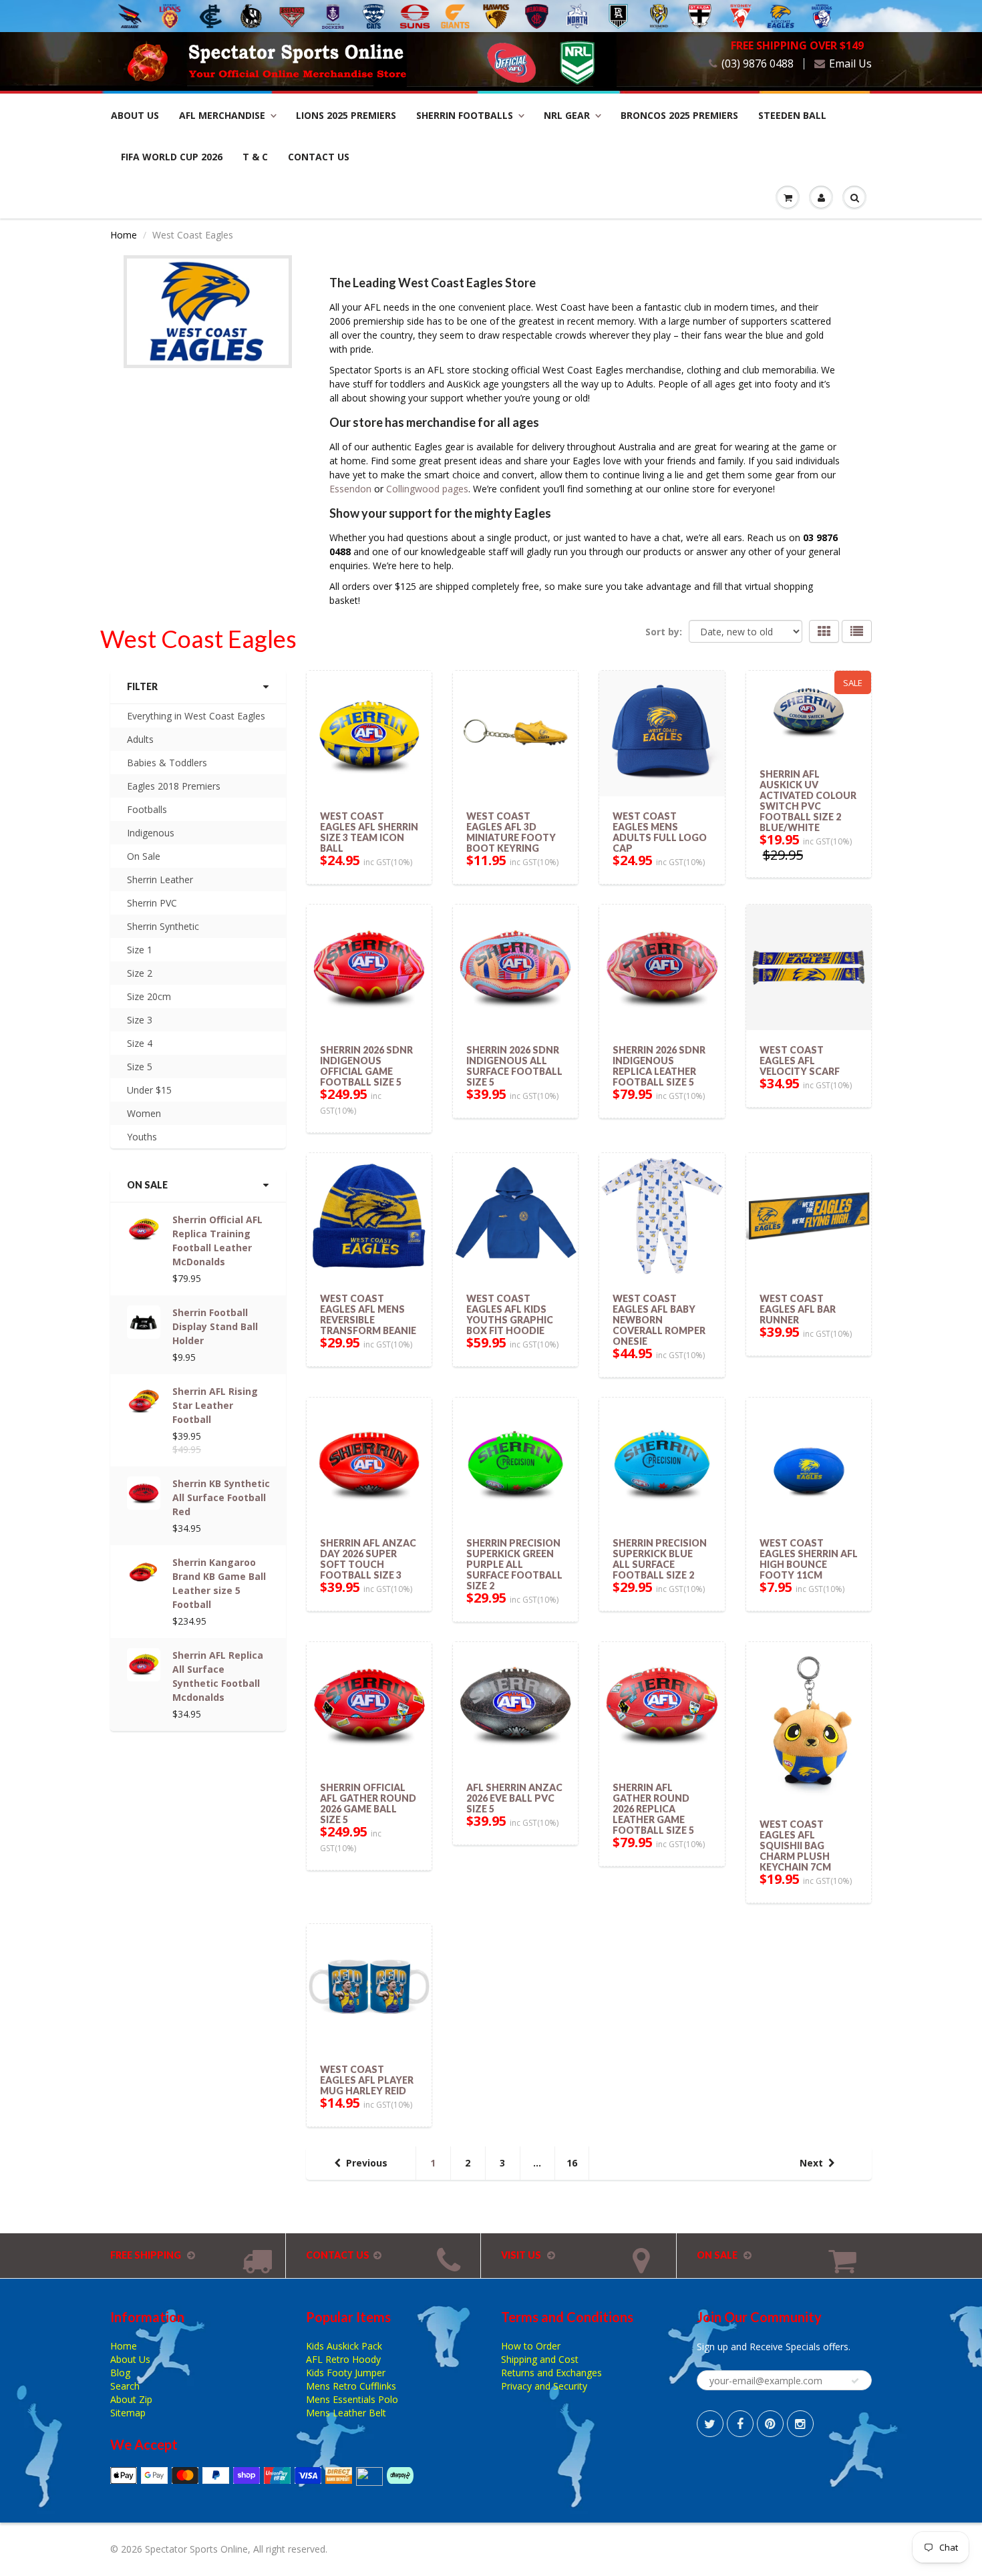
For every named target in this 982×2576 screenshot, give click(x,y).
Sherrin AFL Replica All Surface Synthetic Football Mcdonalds (218, 1676)
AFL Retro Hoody (343, 2359)
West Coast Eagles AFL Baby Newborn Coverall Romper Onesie (659, 1320)
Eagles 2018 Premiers (174, 786)
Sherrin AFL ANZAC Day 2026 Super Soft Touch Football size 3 (368, 1559)
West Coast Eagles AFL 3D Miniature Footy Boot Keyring (511, 832)
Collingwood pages (427, 489)
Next (811, 2163)
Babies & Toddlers (167, 763)
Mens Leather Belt (346, 2413)
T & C (255, 157)
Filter (142, 686)
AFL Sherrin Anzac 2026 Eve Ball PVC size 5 (514, 1798)
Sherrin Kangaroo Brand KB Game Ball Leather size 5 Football (219, 1583)
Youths (142, 1137)
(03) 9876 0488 (758, 64)
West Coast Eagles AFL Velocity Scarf (800, 1061)
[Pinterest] (770, 2424)
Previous (367, 2163)
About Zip (131, 2399)
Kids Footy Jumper (346, 2373)
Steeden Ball (792, 115)
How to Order (531, 2346)
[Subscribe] (855, 2381)
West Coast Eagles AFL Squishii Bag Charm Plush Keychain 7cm (795, 1845)
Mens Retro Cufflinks (351, 2386)
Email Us (850, 64)
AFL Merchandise (222, 115)
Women (144, 1113)
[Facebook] (740, 2424)
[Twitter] (710, 2424)
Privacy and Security (544, 2386)
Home (124, 235)
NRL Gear (567, 115)
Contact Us (319, 157)
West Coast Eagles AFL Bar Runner (798, 1309)
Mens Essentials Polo (352, 2399)
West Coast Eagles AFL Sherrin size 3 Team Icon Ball (369, 832)
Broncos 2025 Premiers (679, 115)
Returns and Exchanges (551, 2373)
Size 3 (140, 1020)
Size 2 (140, 973)
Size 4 (140, 1043)
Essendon (352, 489)
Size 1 (140, 950)
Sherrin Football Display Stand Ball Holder (215, 1326)
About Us (135, 115)
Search (125, 2386)
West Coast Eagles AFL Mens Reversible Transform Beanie (368, 1314)
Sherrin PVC (152, 903)
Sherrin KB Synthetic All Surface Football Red (221, 1497)
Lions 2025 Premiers (346, 115)
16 (572, 2163)
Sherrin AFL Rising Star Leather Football (215, 1405)
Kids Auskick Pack (344, 2346)
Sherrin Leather (160, 879)
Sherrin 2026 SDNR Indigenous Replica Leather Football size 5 (659, 1066)
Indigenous (151, 833)
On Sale (144, 856)
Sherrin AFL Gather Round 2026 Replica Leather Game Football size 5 (653, 1809)
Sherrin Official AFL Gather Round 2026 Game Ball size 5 (368, 1803)
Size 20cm (149, 996)
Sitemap (128, 2413)
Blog (120, 2373)
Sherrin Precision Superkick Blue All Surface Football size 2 (660, 1559)
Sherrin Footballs (465, 115)
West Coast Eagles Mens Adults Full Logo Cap (660, 832)
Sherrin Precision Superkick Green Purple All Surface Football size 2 (514, 1564)
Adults (140, 739)
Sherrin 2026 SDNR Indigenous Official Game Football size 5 (366, 1066)
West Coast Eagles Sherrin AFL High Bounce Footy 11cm (809, 1559)
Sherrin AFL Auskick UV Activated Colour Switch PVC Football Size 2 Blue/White (808, 801)
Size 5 (140, 1067)
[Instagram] (800, 2424)
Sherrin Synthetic (163, 926)
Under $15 (149, 1090)
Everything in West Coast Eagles (196, 716)
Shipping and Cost (540, 2359)
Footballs (147, 809)
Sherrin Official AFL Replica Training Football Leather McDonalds (217, 1241)
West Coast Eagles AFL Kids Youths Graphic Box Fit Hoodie (510, 1314)
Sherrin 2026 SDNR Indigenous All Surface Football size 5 (514, 1066)
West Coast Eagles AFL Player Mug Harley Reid (367, 2080)
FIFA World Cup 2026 (172, 157)
